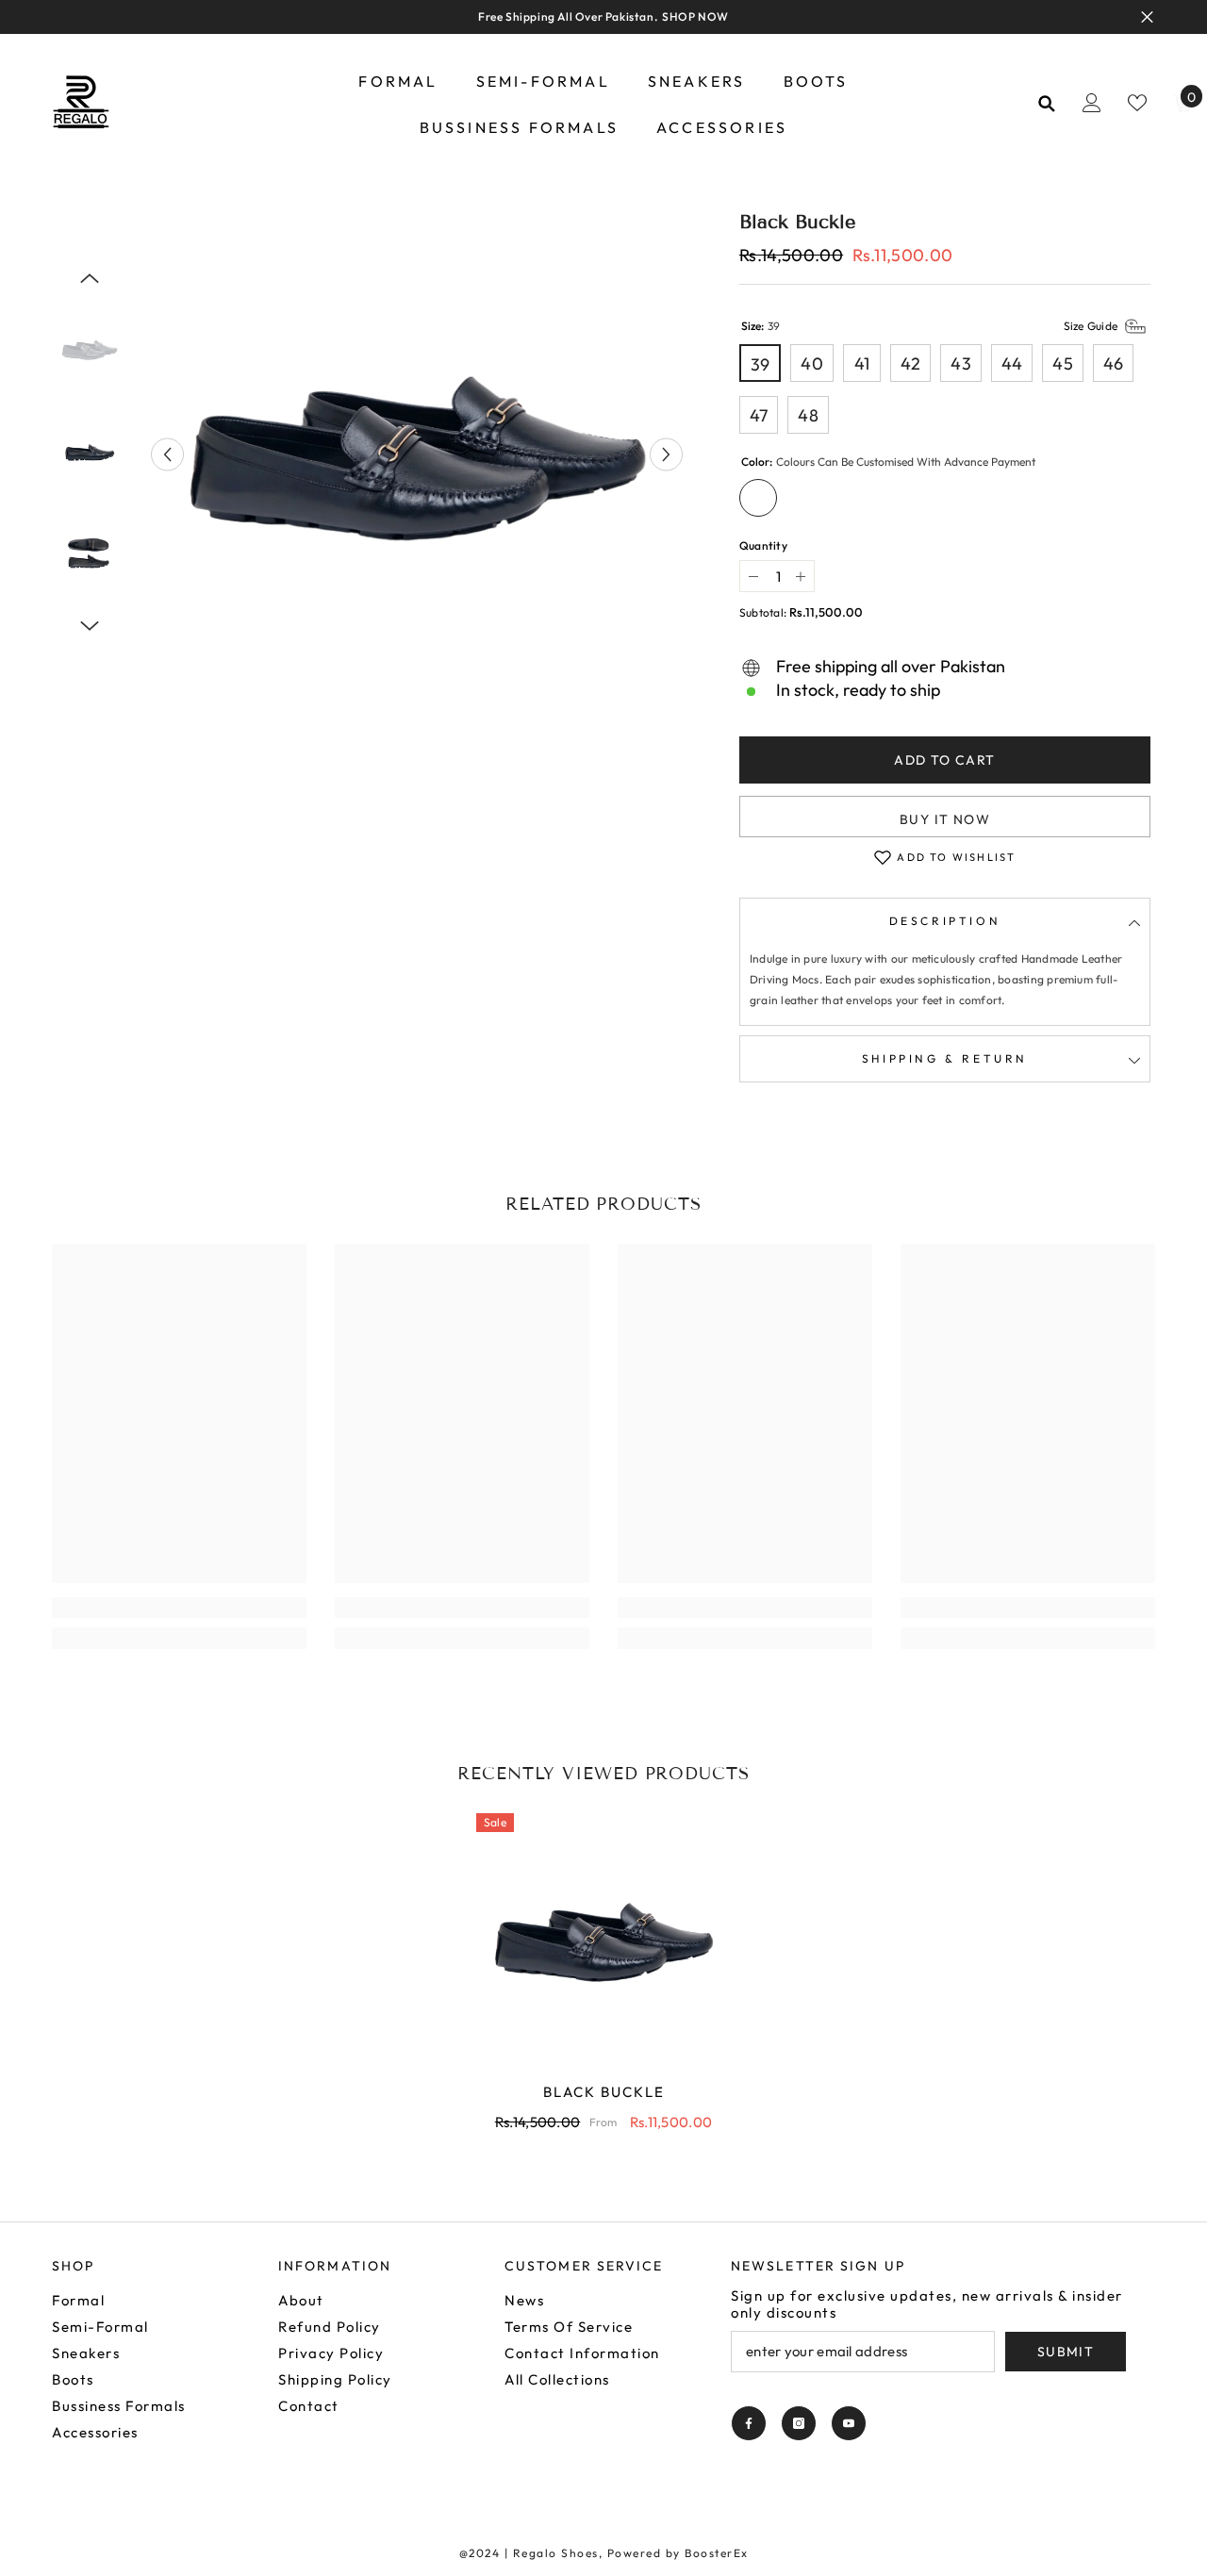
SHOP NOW (695, 17)
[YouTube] (849, 2423)
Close (1147, 17)
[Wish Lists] (1137, 103)
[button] (167, 455)
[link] (179, 1608)
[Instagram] (799, 2423)
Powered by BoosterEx (678, 2553)
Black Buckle (604, 2092)
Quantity (763, 545)
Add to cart (944, 760)
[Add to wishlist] (883, 857)
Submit (1066, 2352)
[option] (417, 454)
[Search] (1047, 103)
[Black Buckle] (603, 1940)
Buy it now (945, 819)
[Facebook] (749, 2423)
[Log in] (1092, 103)
